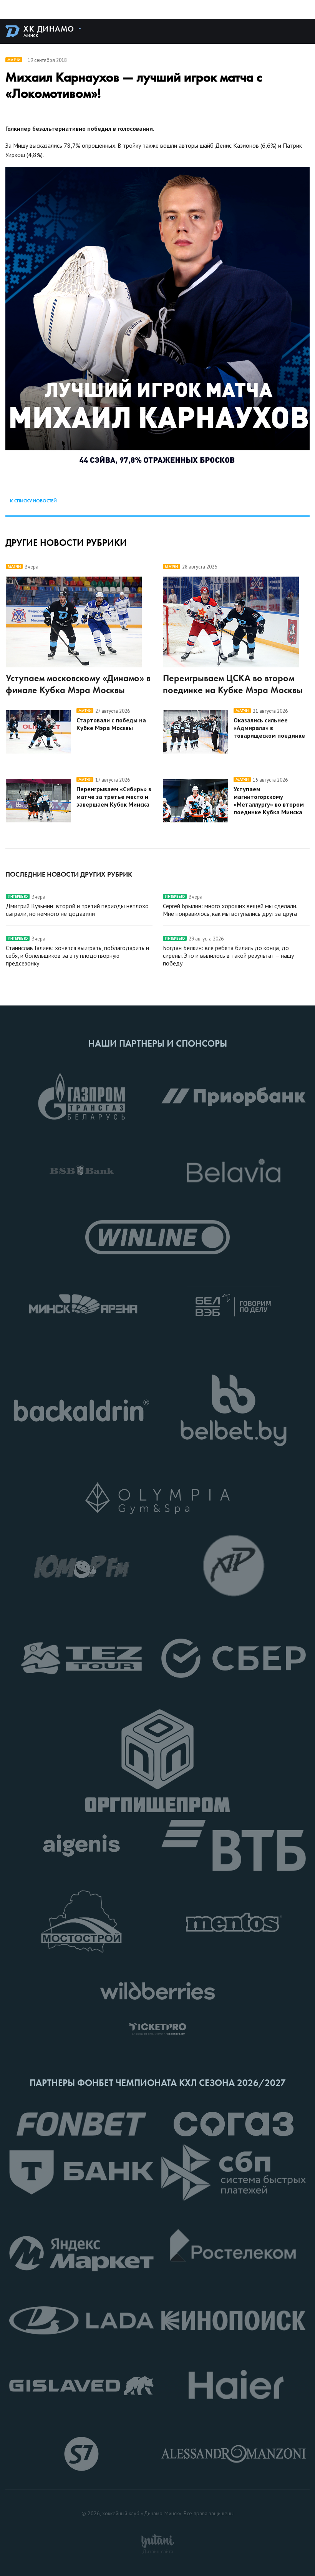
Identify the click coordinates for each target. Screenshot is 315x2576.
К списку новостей (33, 501)
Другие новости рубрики (66, 543)
